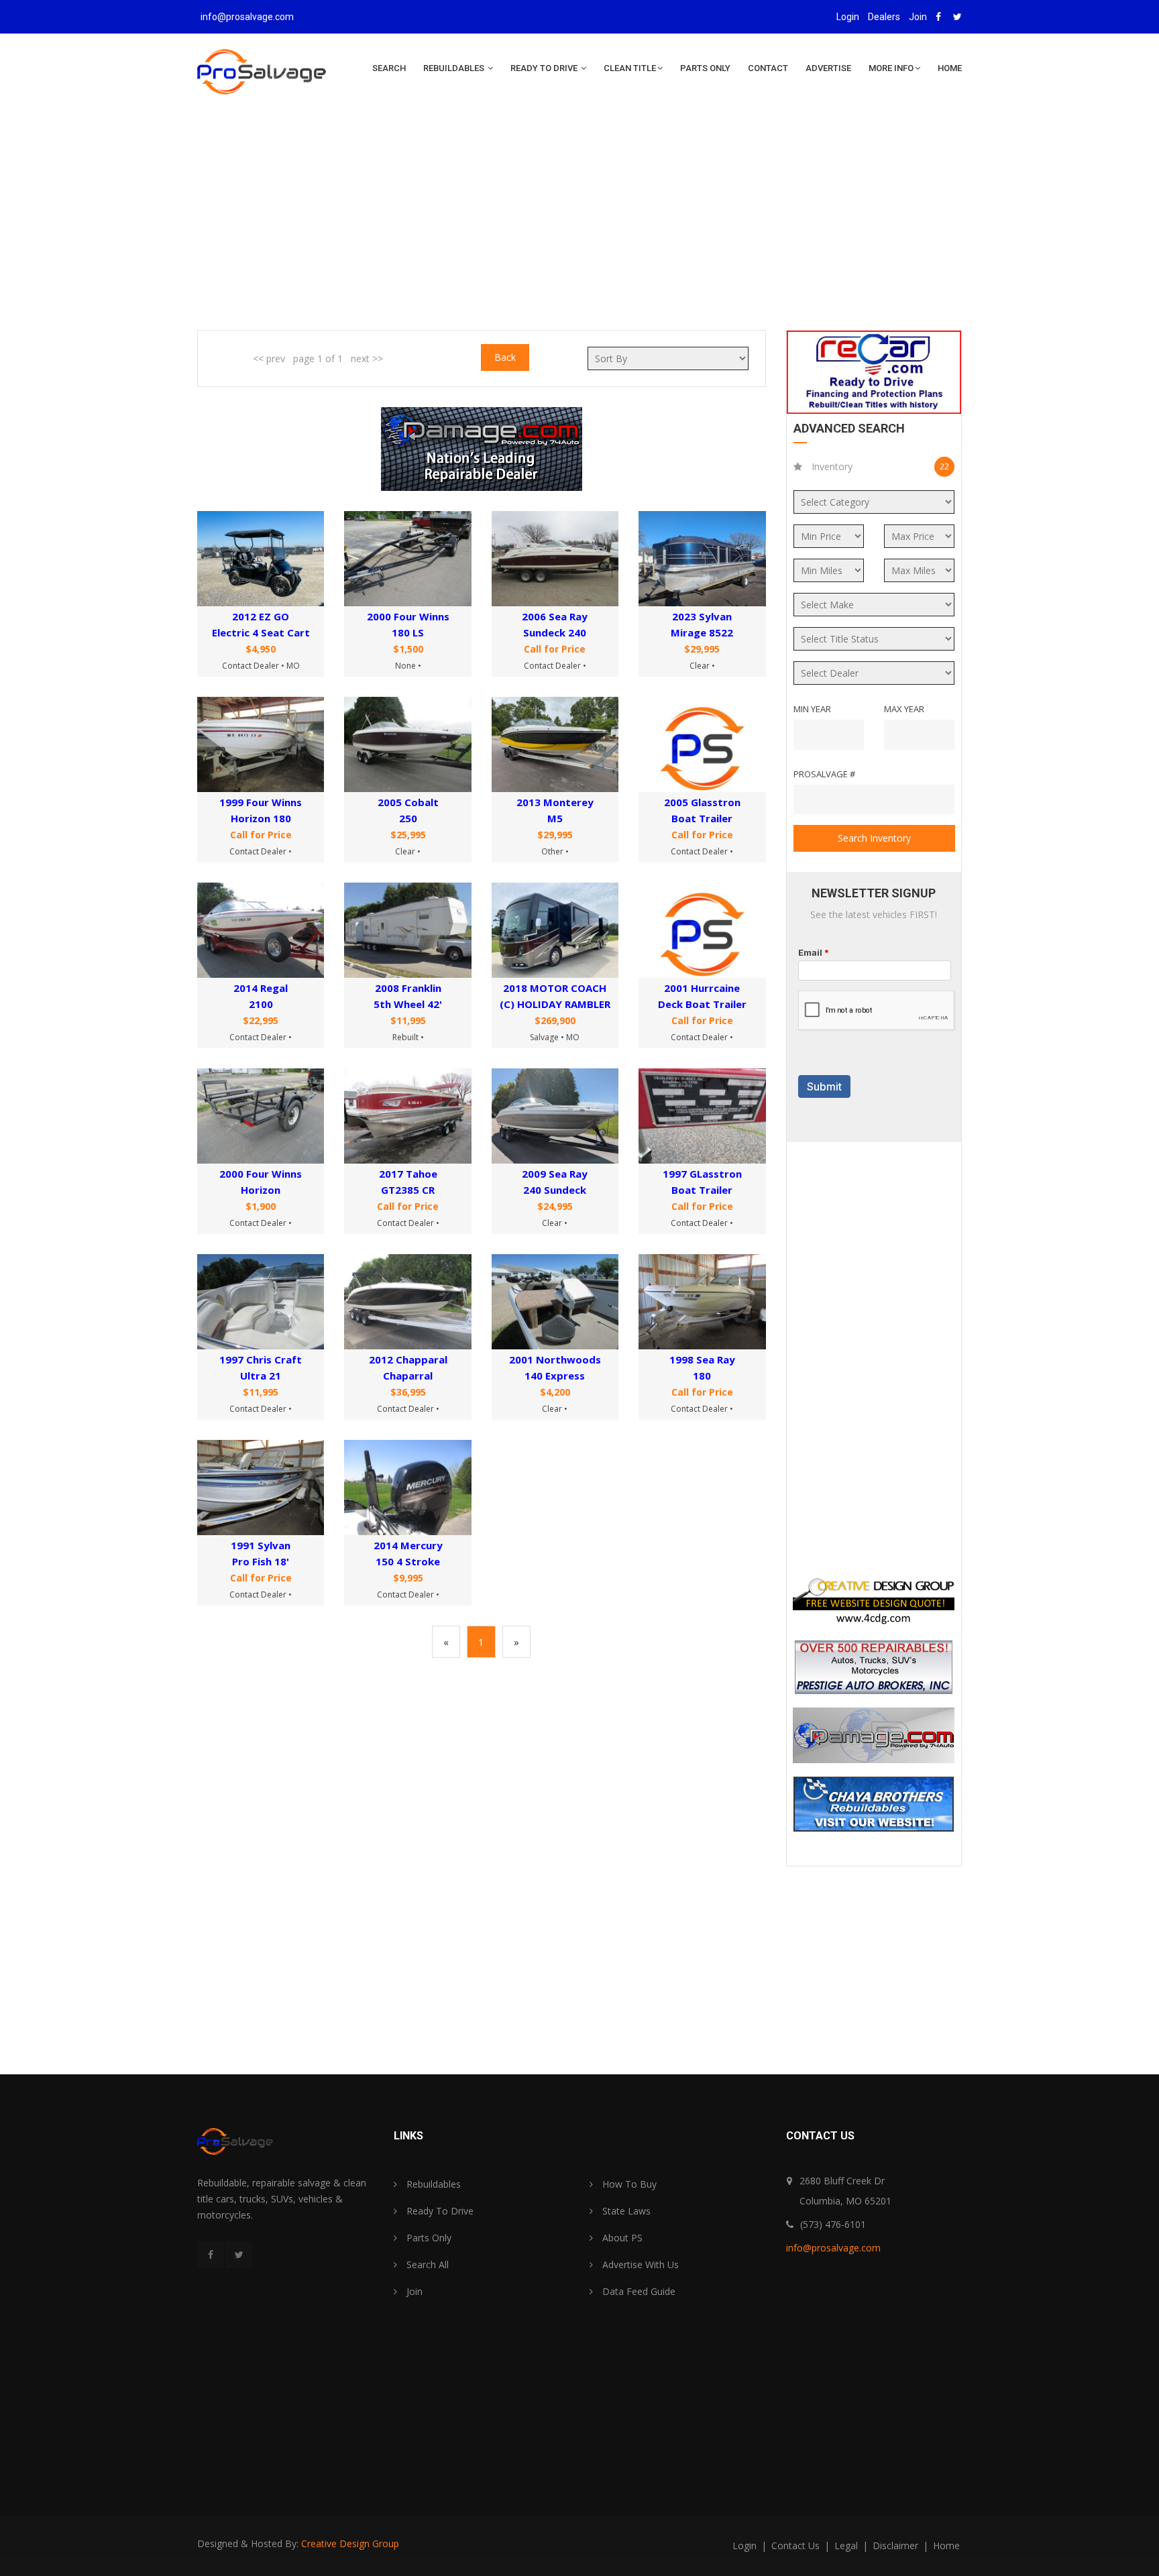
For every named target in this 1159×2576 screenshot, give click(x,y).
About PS (621, 2238)
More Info (891, 68)
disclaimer (897, 2545)
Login (848, 17)
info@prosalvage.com (247, 17)
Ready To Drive (545, 68)
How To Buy (628, 2184)
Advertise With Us (639, 2264)
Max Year (904, 709)
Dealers (884, 17)
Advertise (828, 68)
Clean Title (630, 68)
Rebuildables (455, 68)
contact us (797, 2545)
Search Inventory (874, 838)
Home (950, 68)
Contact (768, 68)
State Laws (625, 2211)
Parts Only (705, 68)
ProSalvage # (824, 774)
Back (505, 357)
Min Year (812, 709)
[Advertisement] (579, 223)
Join (918, 17)
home (946, 2545)
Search (389, 68)
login (746, 2545)
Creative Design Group (350, 2543)
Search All (426, 2264)
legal (847, 2545)
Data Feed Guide (638, 2291)
